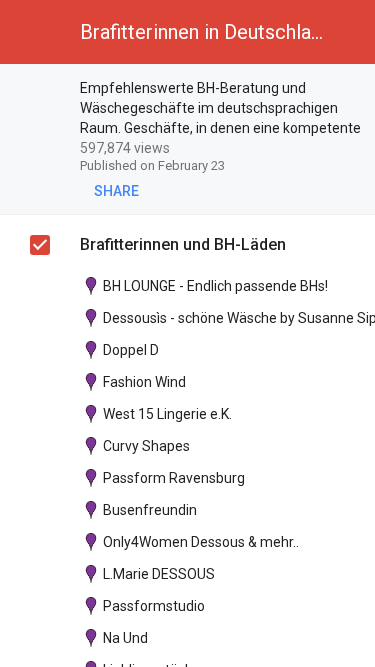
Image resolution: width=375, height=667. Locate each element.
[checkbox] (41, 91)
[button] (32, 32)
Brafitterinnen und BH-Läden (183, 244)
